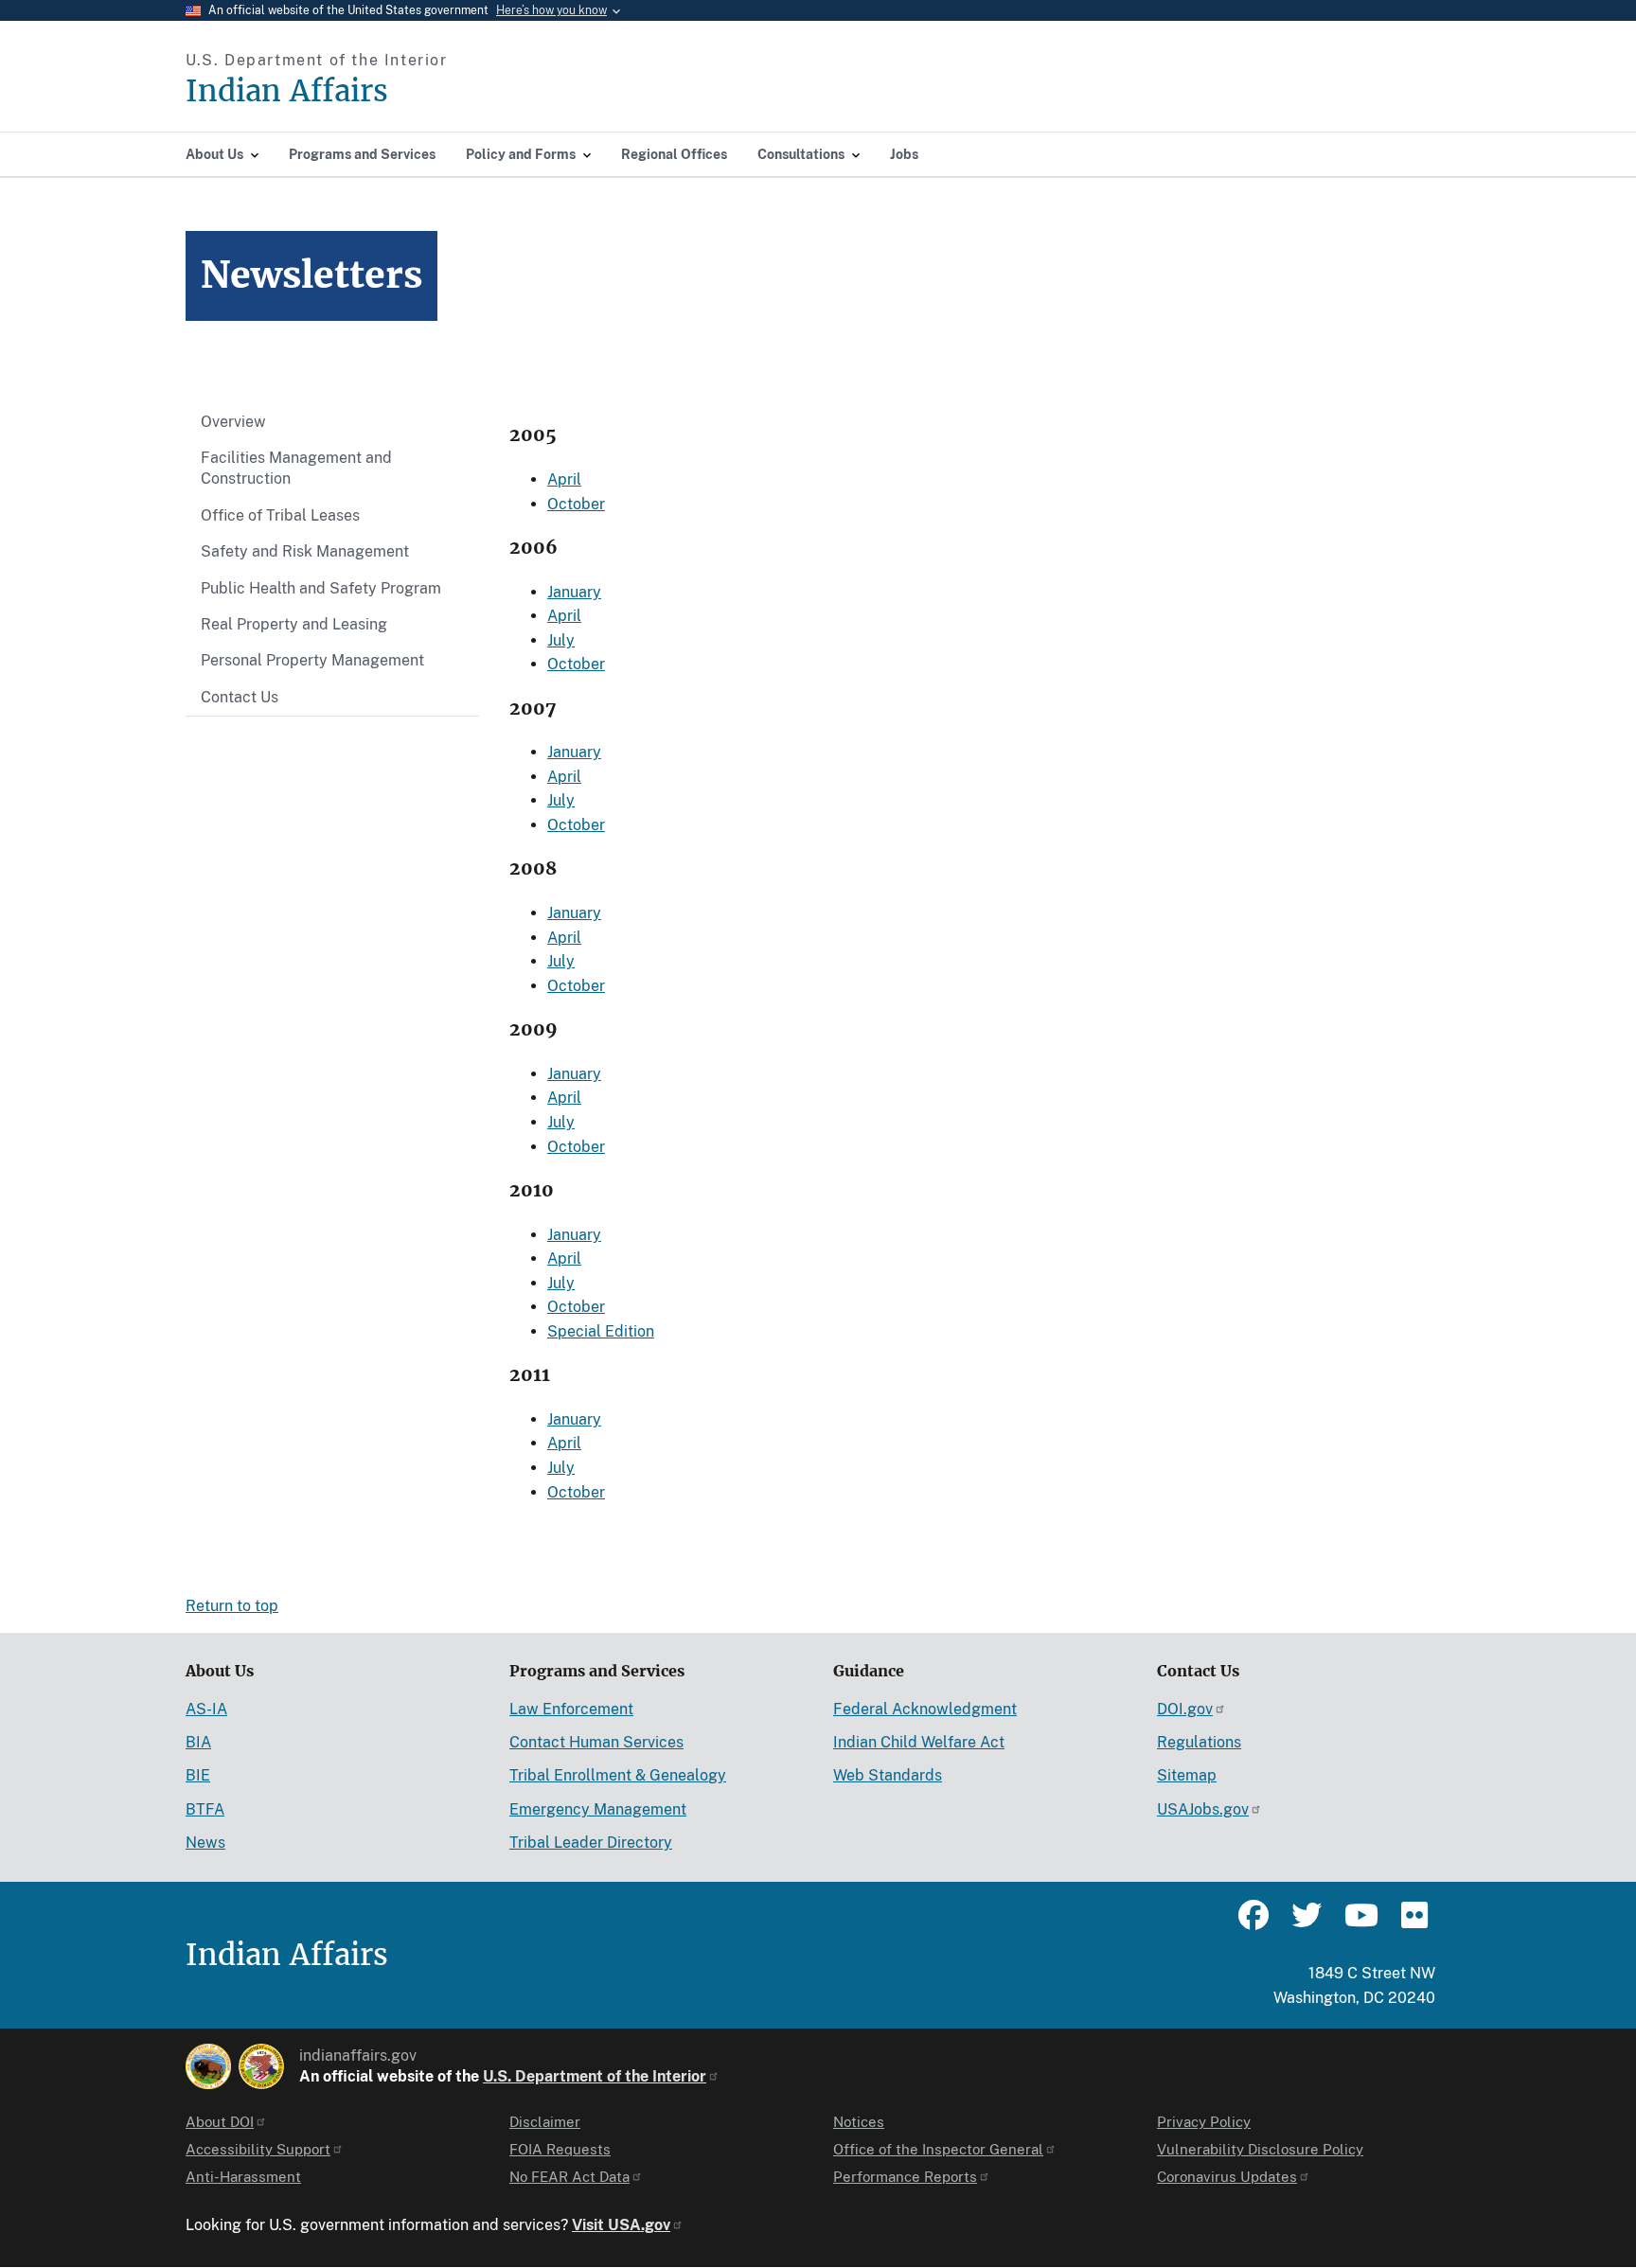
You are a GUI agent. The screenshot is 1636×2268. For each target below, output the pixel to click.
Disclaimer (545, 2122)
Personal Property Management (312, 660)
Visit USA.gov (621, 2225)
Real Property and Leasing (294, 624)
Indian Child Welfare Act (919, 1742)
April (564, 479)
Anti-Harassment (243, 2177)
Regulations (1199, 1742)
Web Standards (888, 1775)
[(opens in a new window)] (208, 2066)
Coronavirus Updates (1227, 2177)
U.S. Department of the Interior (595, 2076)
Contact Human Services (596, 1742)
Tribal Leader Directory (591, 1843)
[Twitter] (1307, 1923)
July (561, 640)
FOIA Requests (560, 2149)
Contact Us (240, 697)
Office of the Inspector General (938, 2149)
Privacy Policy (1204, 2122)
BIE (198, 1775)
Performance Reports (905, 2177)
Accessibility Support (258, 2149)
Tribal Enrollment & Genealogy (618, 1775)
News (205, 1843)
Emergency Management (598, 1809)
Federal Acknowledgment (925, 1709)
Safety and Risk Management (305, 551)
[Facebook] (1254, 1923)
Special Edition (601, 1331)
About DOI (220, 2122)
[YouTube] (1360, 1923)
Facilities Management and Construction (296, 468)
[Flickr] (1413, 1923)
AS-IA (206, 1709)
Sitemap (1187, 1775)
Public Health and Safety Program (321, 588)
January (574, 592)
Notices (859, 2122)
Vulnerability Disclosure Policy (1260, 2149)
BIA (198, 1742)
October (576, 504)
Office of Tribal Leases (280, 515)
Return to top (232, 1606)
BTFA (205, 1809)
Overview (233, 422)
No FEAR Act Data (569, 2177)
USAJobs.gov (1203, 1809)
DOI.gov (1185, 1709)
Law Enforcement (571, 1709)
